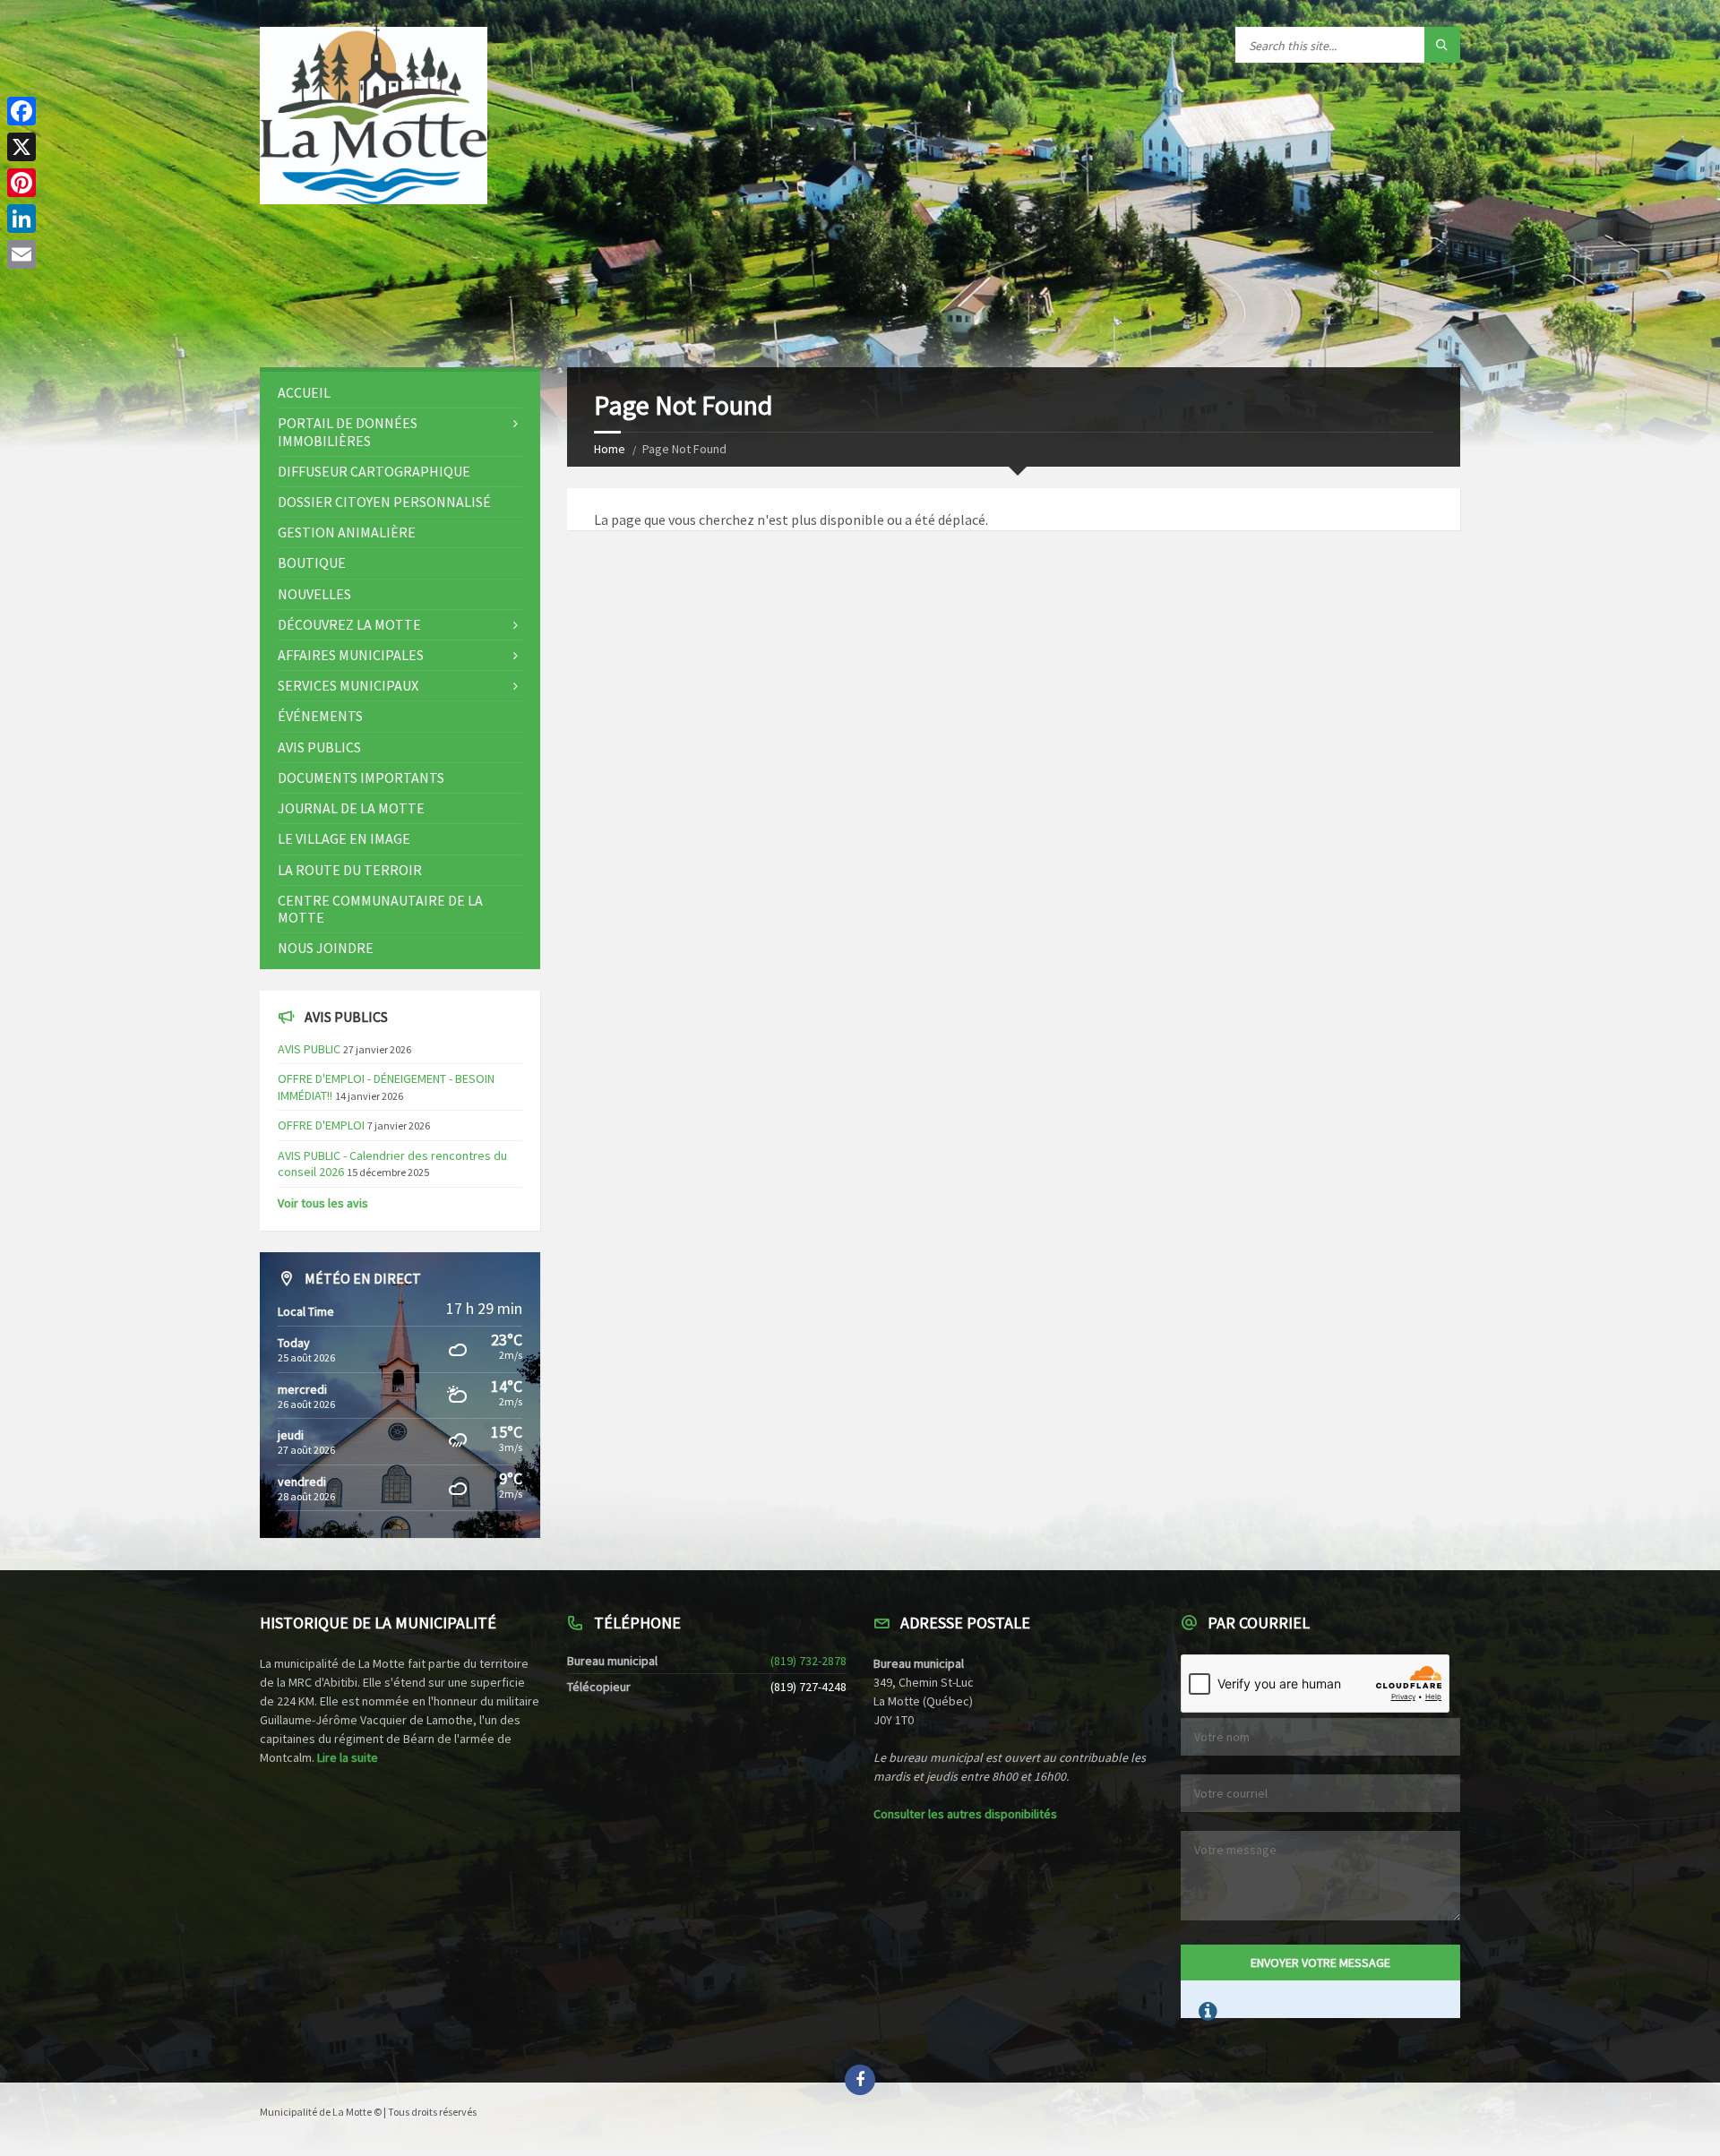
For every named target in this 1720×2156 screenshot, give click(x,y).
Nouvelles (314, 594)
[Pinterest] (21, 183)
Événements (320, 716)
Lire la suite (348, 1757)
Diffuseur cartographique (374, 471)
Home (610, 449)
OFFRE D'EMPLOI (321, 1125)
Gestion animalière (347, 532)
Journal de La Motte (351, 808)
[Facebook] (21, 111)
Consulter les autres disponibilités (965, 1814)
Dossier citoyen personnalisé (384, 502)
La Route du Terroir (350, 870)
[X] (21, 147)
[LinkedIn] (21, 219)
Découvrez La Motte (349, 624)
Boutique (312, 563)
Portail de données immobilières (348, 431)
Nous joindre (326, 948)
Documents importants (361, 777)
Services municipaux (348, 685)
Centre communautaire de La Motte (380, 909)
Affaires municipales (351, 655)
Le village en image (344, 838)
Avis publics (319, 747)
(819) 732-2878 (808, 1661)
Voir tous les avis (323, 1203)
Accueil (304, 392)
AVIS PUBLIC (309, 1049)
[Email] (21, 254)
